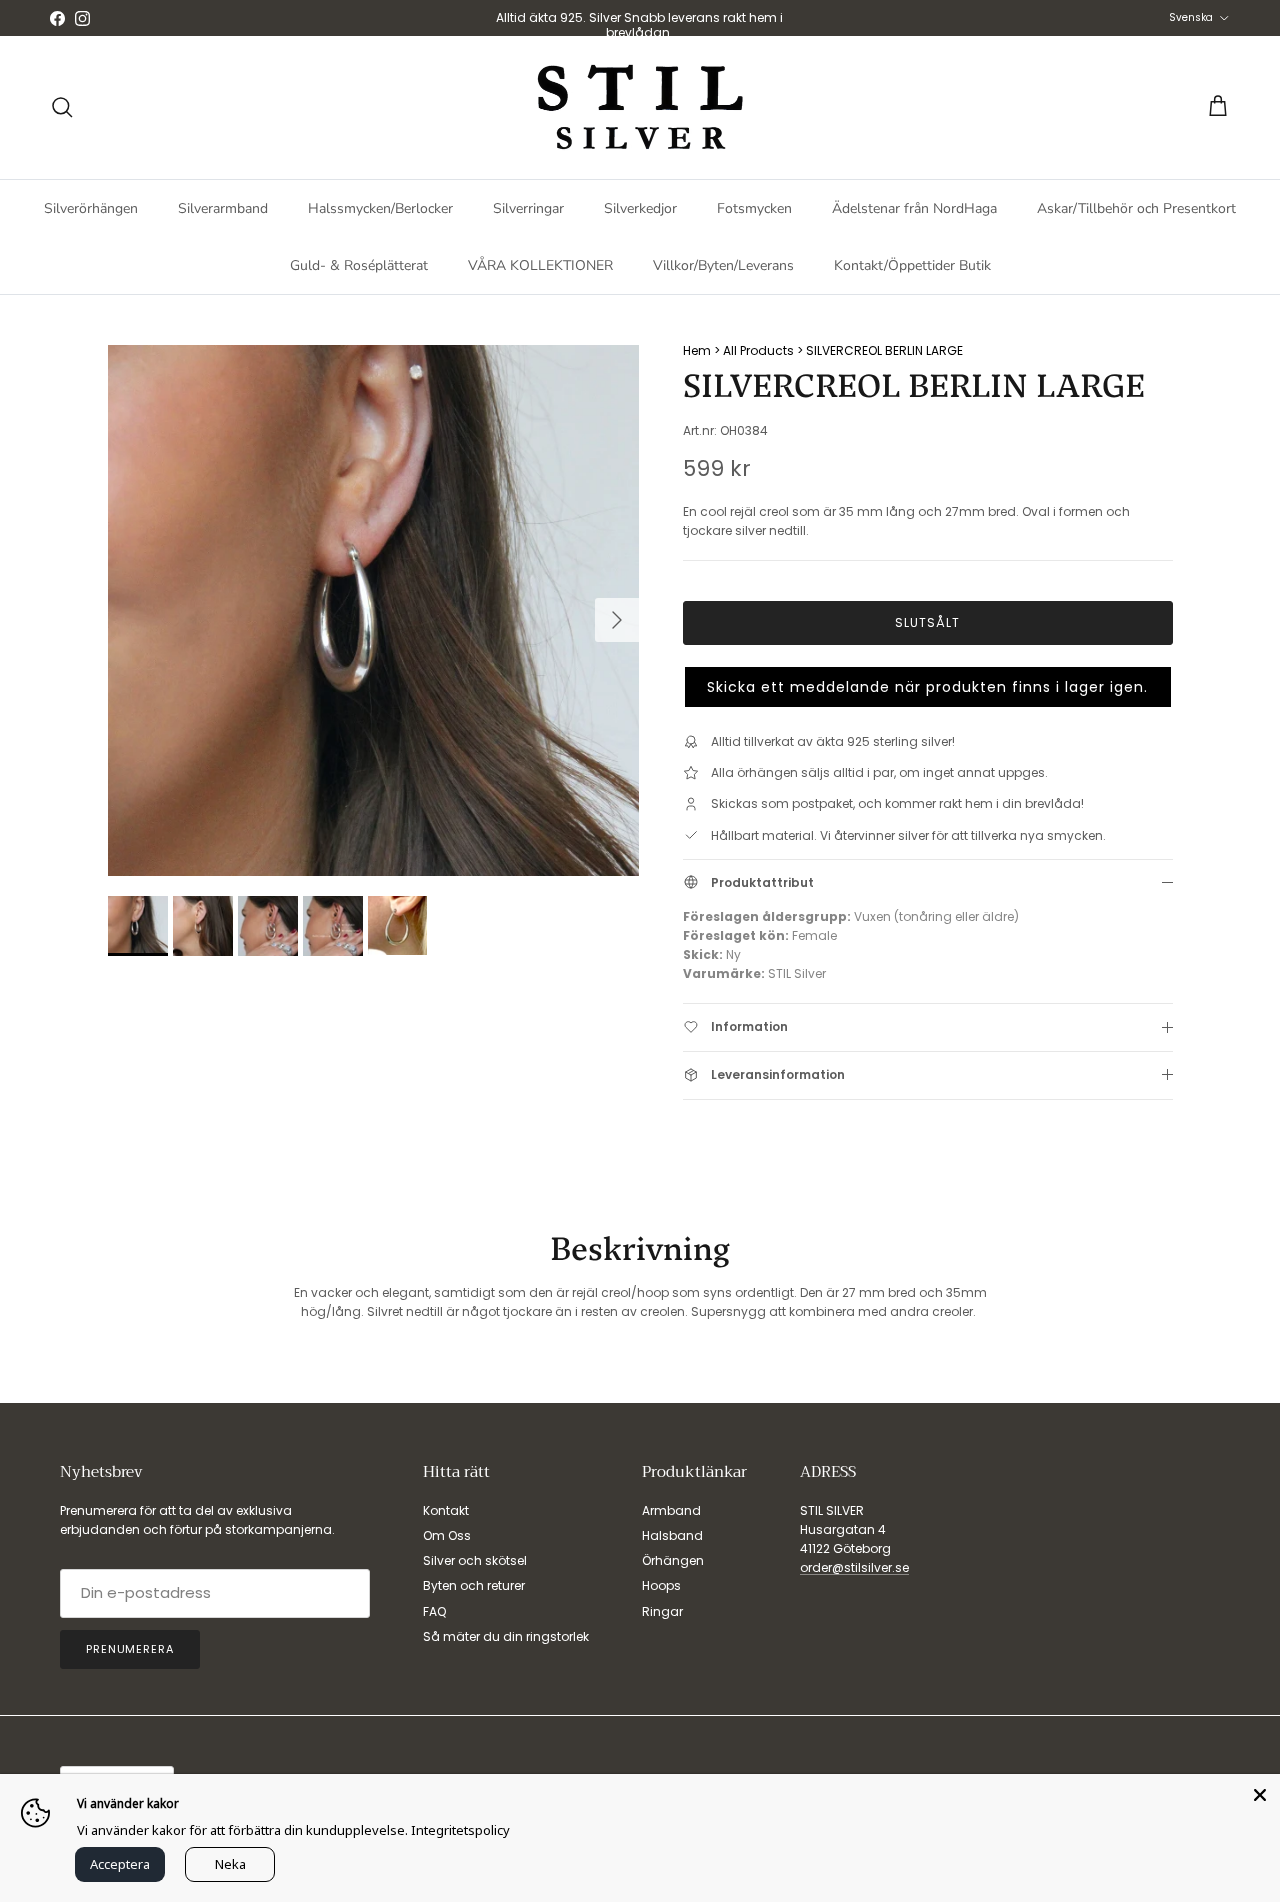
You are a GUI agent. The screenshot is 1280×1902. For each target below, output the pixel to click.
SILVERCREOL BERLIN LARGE (884, 350)
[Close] (1260, 1794)
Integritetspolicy (460, 1830)
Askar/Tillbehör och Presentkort (1136, 208)
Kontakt (446, 1510)
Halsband (672, 1535)
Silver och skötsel (475, 1560)
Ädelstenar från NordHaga (914, 208)
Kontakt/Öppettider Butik (912, 265)
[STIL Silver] (640, 107)
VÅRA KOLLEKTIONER (540, 265)
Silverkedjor (640, 208)
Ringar (662, 1611)
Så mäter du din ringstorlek (506, 1636)
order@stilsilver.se (854, 1567)
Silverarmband (223, 208)
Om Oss (447, 1535)
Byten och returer (474, 1585)
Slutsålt (927, 622)
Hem (697, 350)
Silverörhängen (91, 208)
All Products (758, 350)
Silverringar (528, 208)
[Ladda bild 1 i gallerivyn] (373, 610)
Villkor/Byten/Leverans (723, 265)
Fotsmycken (754, 208)
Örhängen (673, 1560)
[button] (928, 687)
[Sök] (62, 107)
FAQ (434, 1611)
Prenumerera (130, 1649)
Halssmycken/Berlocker (380, 208)
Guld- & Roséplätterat (359, 265)
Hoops (661, 1585)
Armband (671, 1510)
